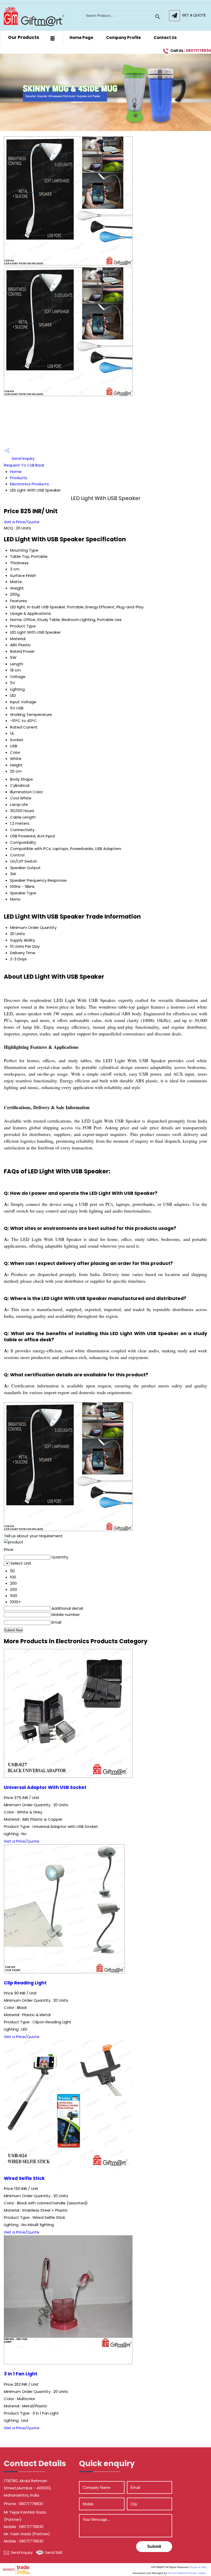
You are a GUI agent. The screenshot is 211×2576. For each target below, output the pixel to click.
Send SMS (54, 2553)
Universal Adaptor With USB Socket (45, 1787)
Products (19, 478)
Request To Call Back (24, 465)
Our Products (24, 37)
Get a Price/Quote (22, 522)
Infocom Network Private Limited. (187, 2573)
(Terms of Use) (198, 2567)
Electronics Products (29, 484)
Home (16, 472)
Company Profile (123, 38)
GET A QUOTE (194, 15)
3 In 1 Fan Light (21, 2374)
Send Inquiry (23, 458)
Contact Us (165, 38)
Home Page (81, 38)
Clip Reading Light (25, 1983)
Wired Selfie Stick (24, 2178)
